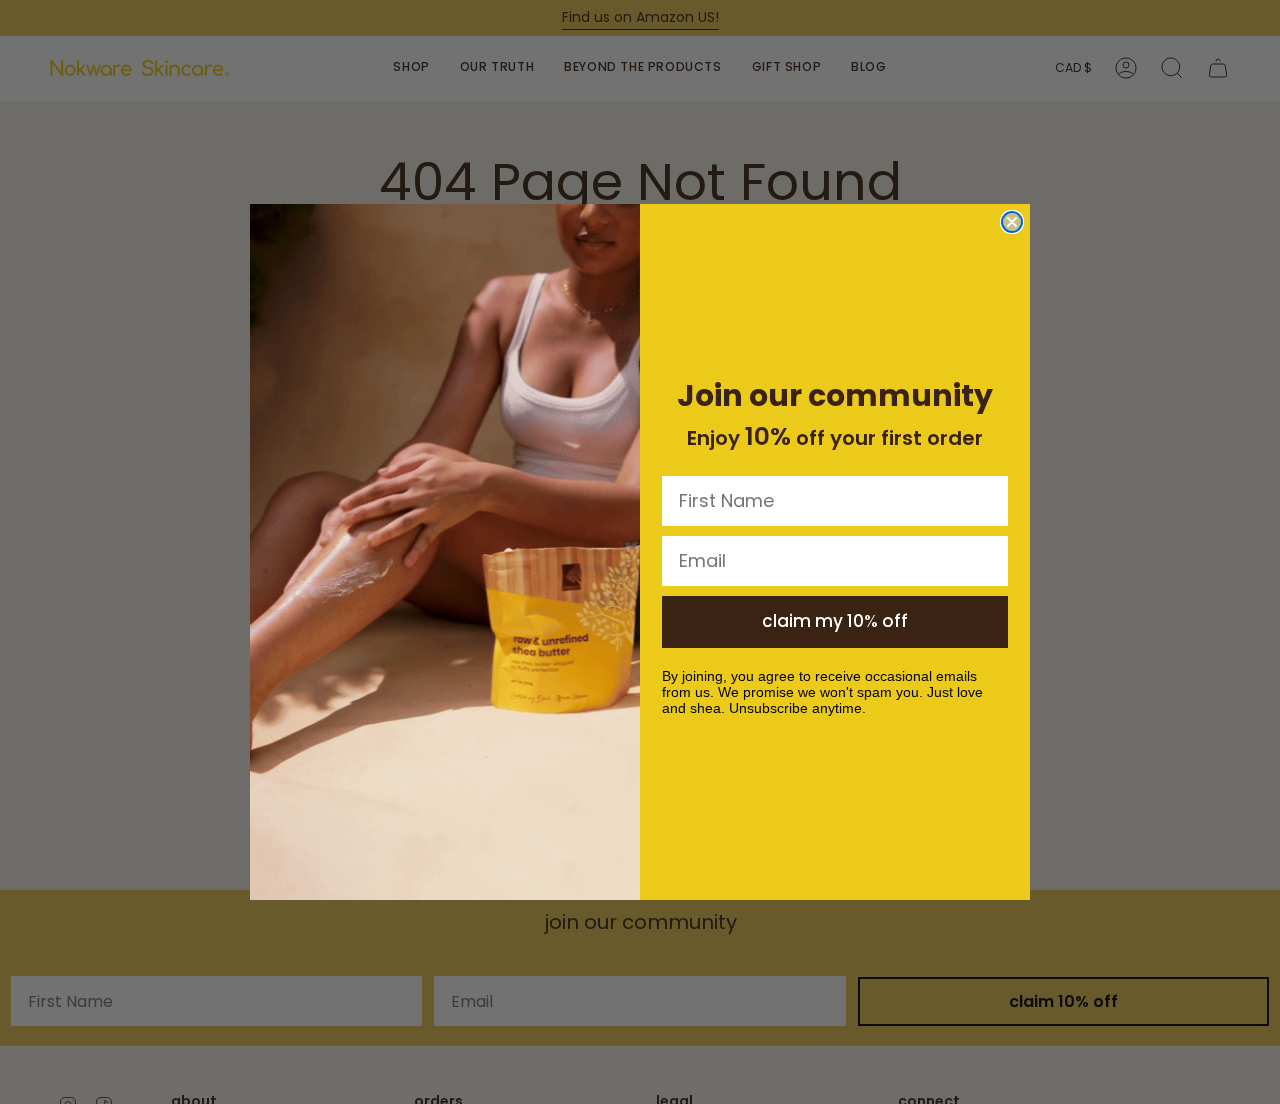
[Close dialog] (1012, 222)
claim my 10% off (835, 621)
